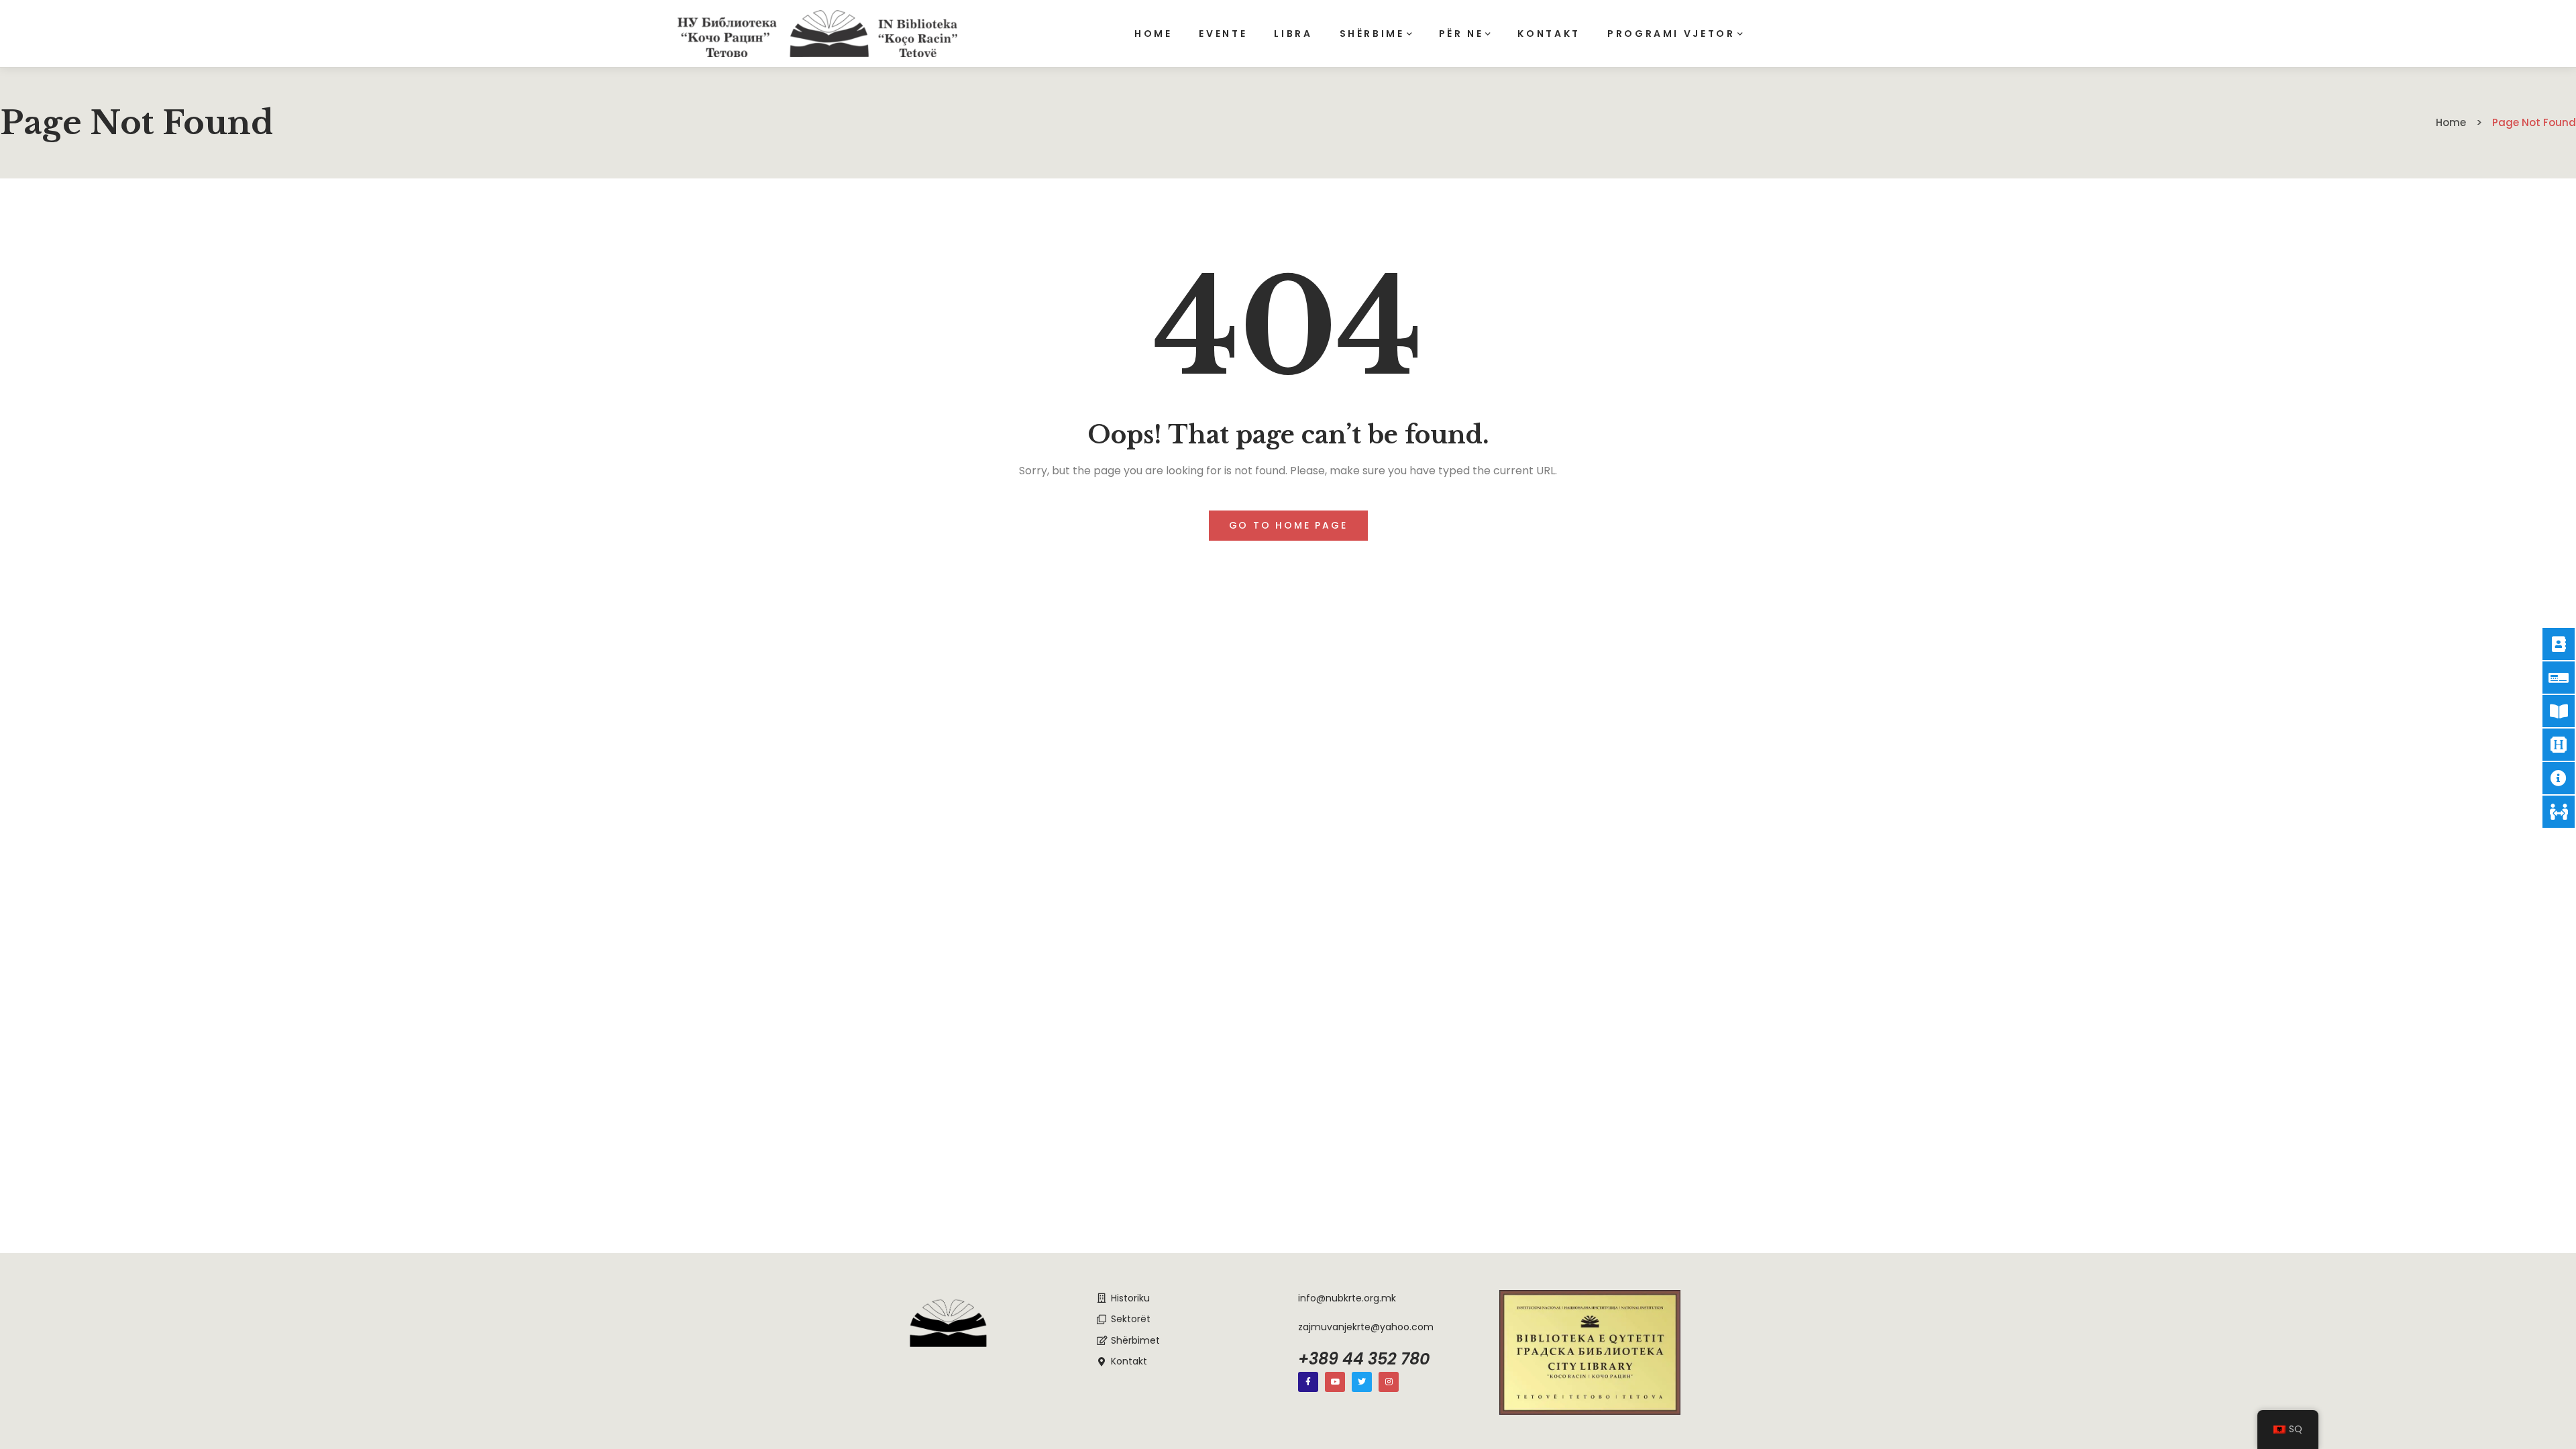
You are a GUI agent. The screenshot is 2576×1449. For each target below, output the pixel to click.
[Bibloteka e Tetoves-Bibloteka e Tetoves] (817, 34)
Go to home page (1288, 525)
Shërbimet (1135, 1340)
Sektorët (1131, 1319)
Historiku (1130, 1298)
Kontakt (1129, 1361)
